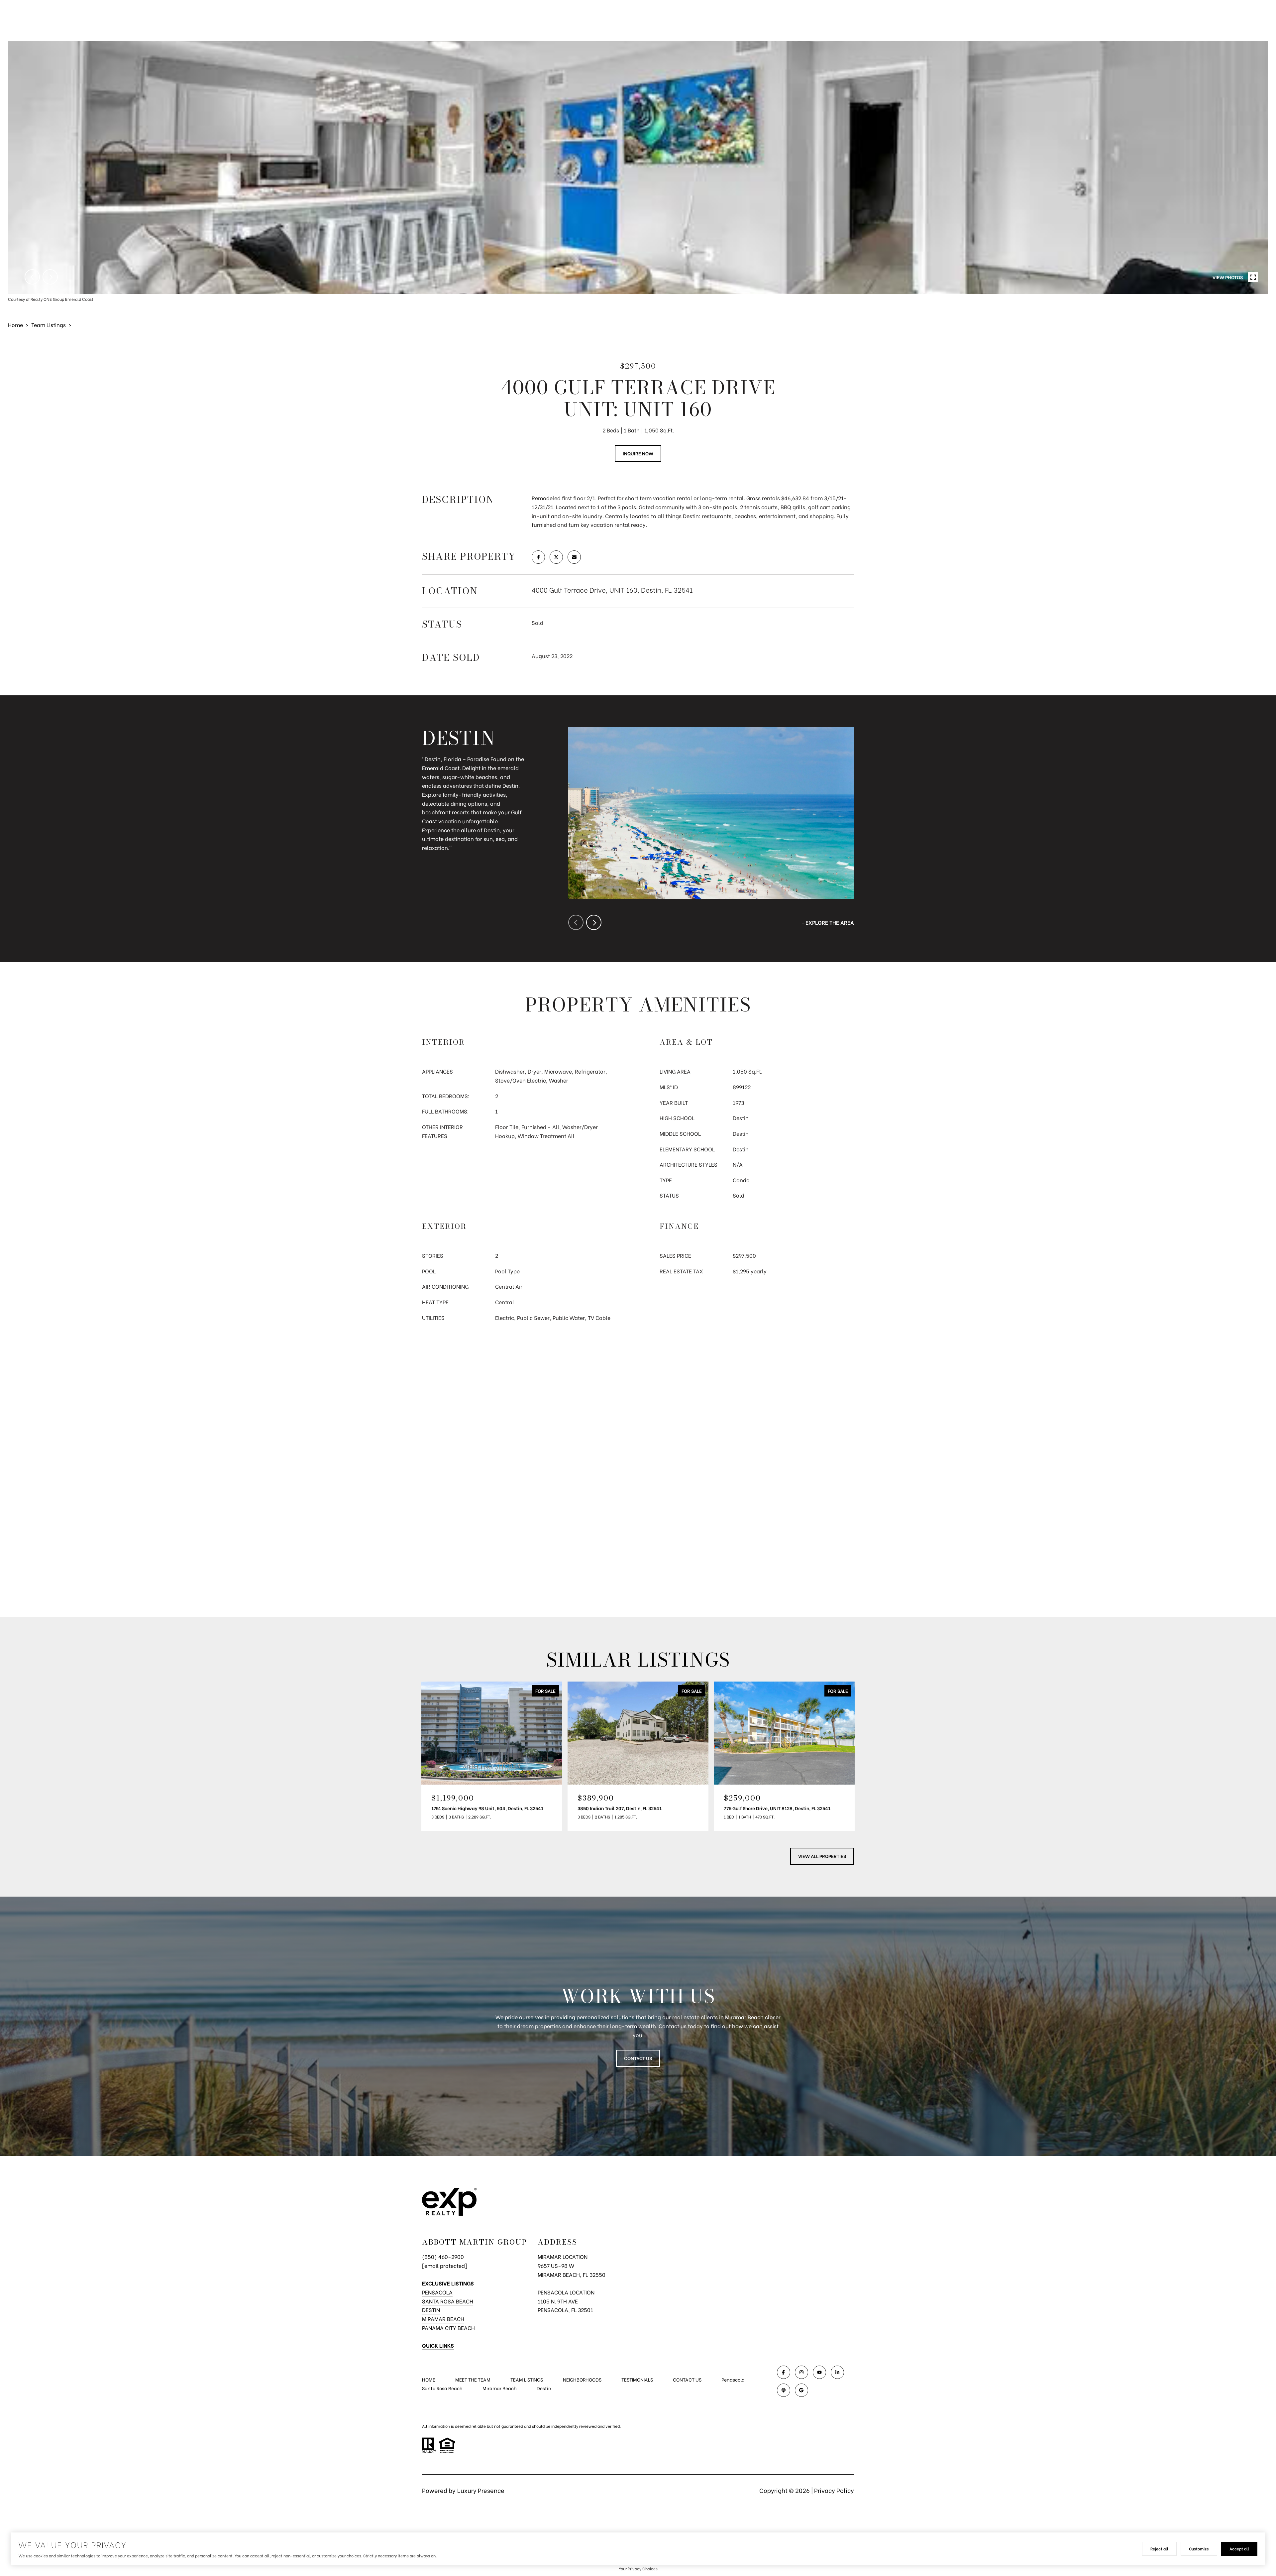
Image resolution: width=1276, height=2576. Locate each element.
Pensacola (437, 2292)
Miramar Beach (443, 2319)
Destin (431, 2310)
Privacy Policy (834, 2490)
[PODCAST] (784, 2390)
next (50, 277)
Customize (1199, 2549)
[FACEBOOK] (784, 2372)
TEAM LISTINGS (527, 2379)
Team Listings (49, 325)
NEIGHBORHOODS (582, 2379)
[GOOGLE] (801, 2390)
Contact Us (638, 2058)
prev (32, 277)
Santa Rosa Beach (448, 2301)
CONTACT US (687, 2380)
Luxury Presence (481, 2490)
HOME (429, 2379)
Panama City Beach (448, 2328)
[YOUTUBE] (819, 2372)
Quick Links (438, 2345)
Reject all (1159, 2549)
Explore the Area (830, 922)
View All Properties (822, 1856)
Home (15, 325)
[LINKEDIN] (837, 2372)
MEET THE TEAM (473, 2379)
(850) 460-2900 (443, 2256)
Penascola (733, 2379)
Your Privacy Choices (638, 2569)
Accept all (1239, 2549)
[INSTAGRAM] (801, 2372)
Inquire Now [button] (638, 453)
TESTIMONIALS (637, 2379)
